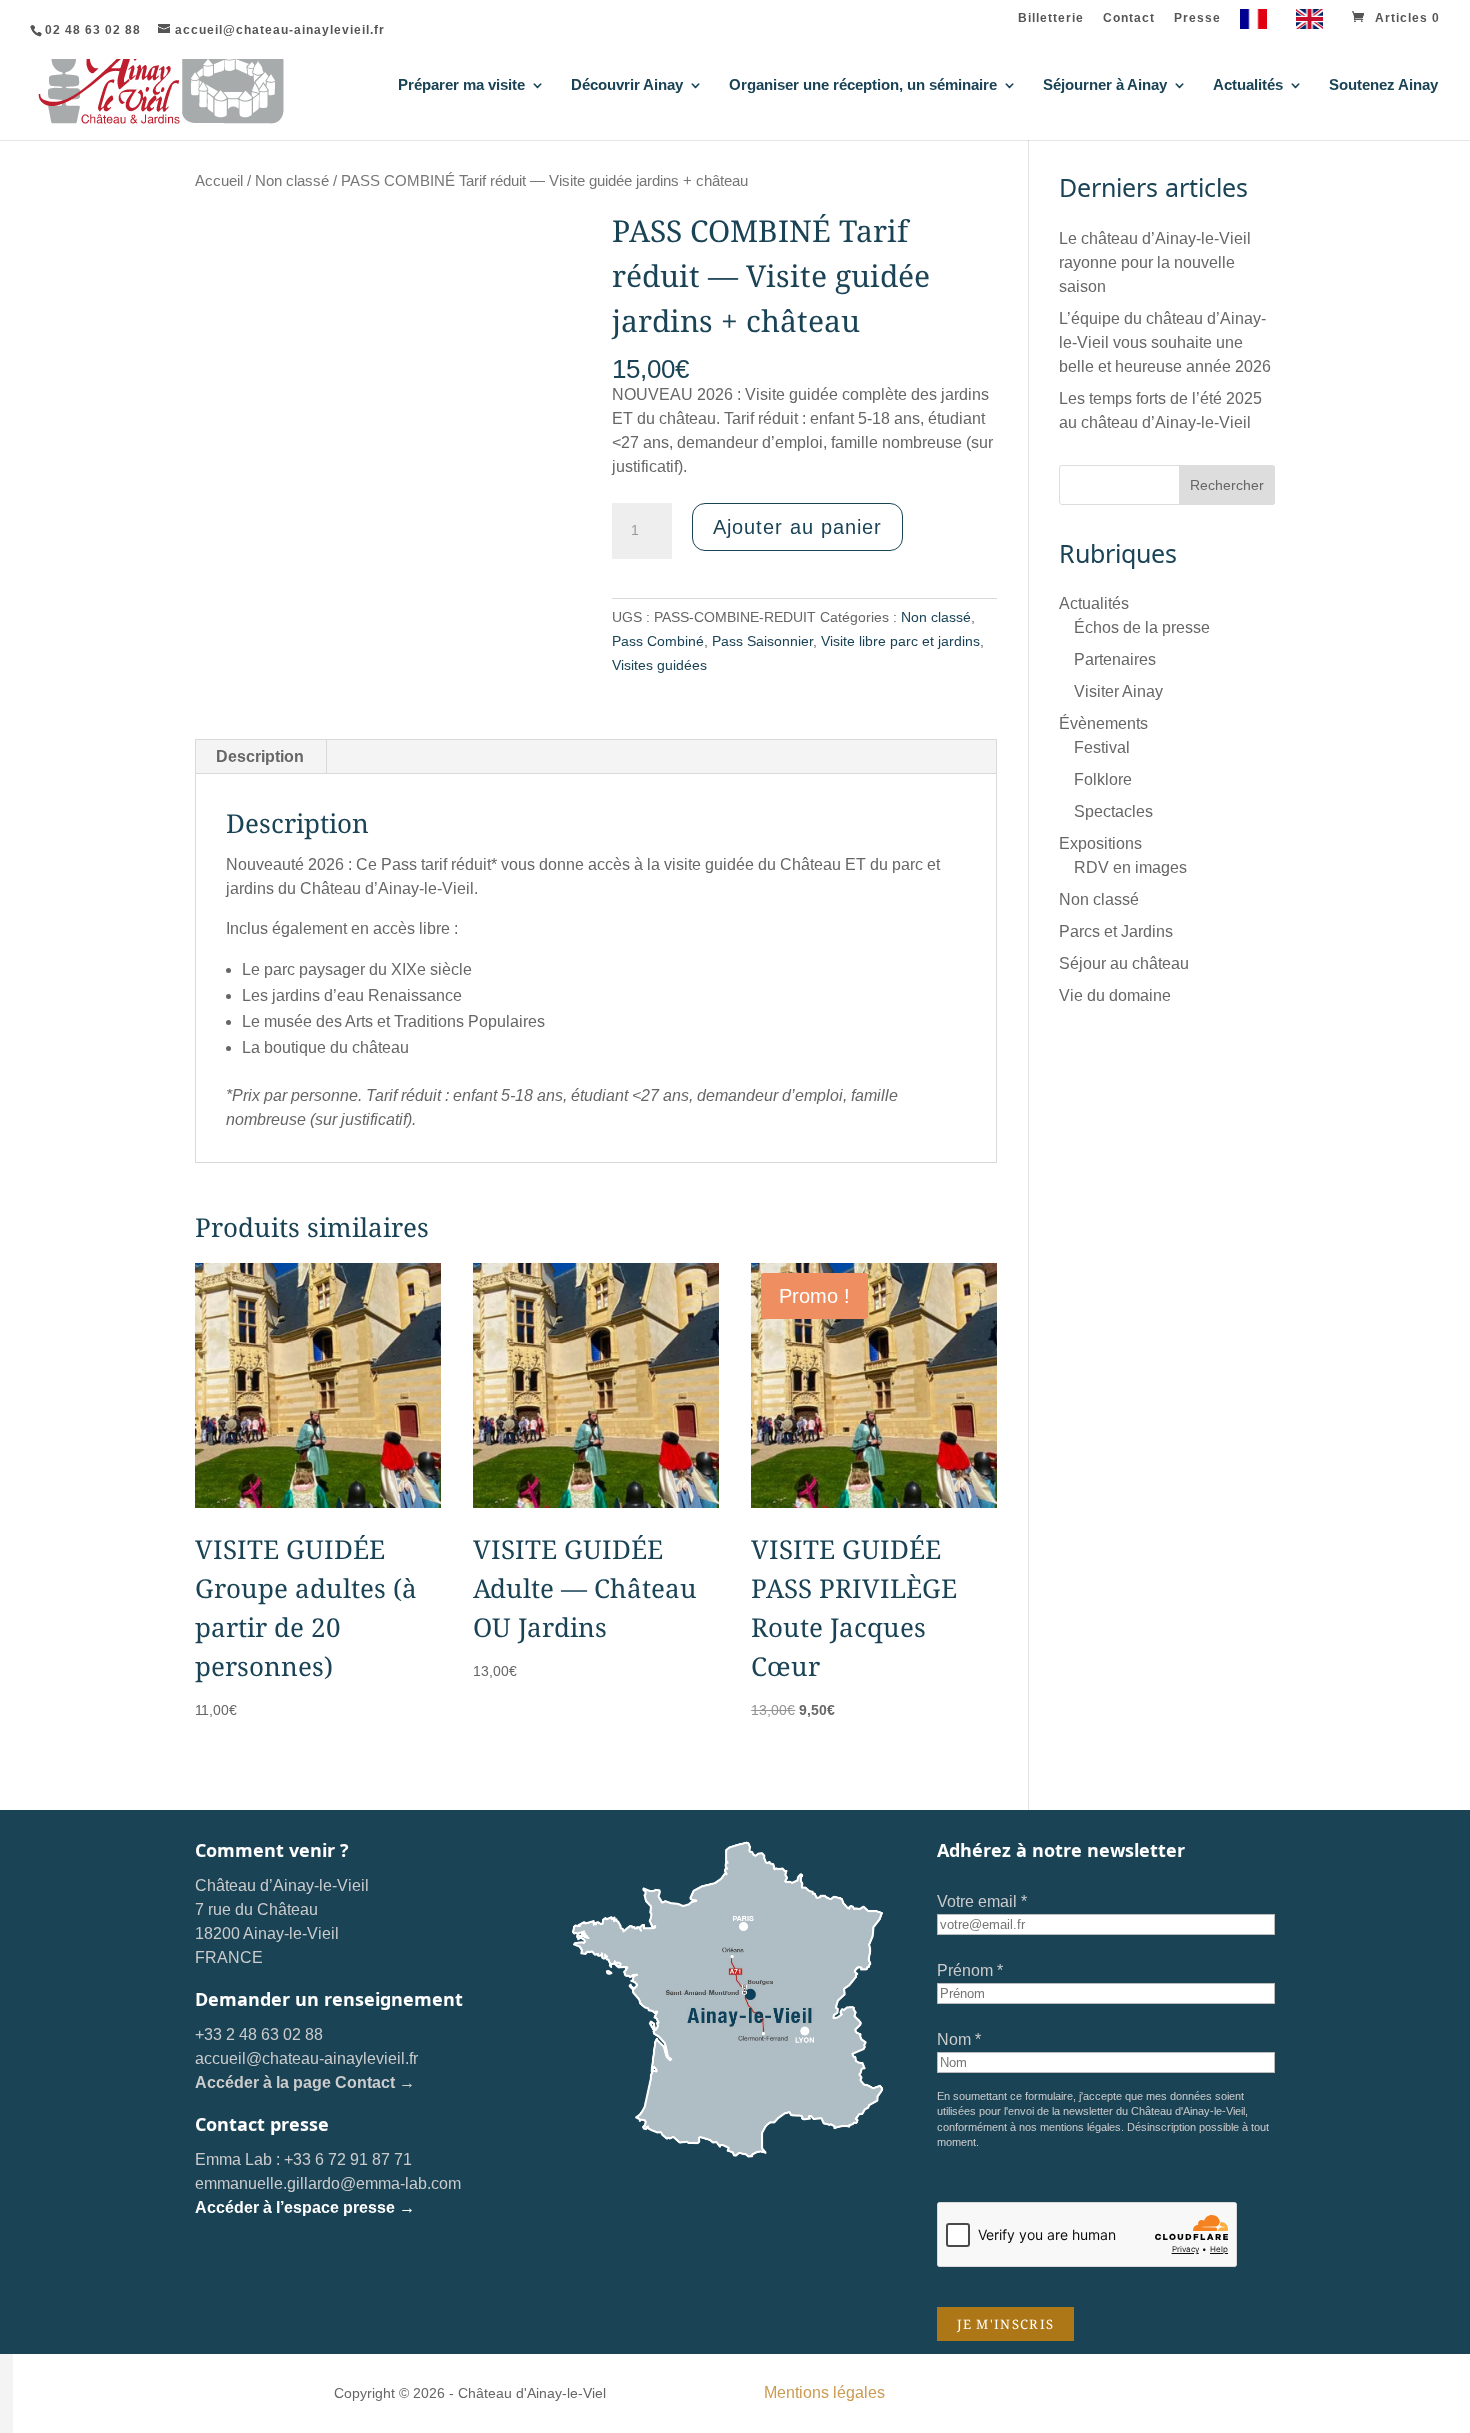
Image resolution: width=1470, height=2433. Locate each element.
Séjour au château (1124, 963)
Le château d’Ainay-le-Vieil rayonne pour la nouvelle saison (1155, 262)
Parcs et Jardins (1116, 931)
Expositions (1100, 843)
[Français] (1258, 23)
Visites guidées (659, 665)
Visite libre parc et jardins (900, 641)
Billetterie (1051, 18)
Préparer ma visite (461, 85)
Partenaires (1115, 659)
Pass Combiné (658, 641)
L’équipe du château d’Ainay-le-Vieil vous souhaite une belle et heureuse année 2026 (1165, 342)
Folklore (1103, 779)
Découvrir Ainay (627, 85)
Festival (1102, 747)
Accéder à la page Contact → (305, 2082)
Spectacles (1113, 811)
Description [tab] (260, 756)
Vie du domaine (1115, 995)
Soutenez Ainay (1383, 85)
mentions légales (1080, 2127)
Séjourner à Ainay (1105, 85)
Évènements (1103, 723)
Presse (1197, 18)
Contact (1129, 18)
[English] (1314, 23)
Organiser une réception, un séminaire (863, 85)
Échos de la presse (1142, 627)
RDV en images (1130, 867)
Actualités (1248, 85)
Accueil (219, 181)
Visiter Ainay (1118, 691)
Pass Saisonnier (762, 641)
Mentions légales (824, 2392)
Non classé (292, 181)
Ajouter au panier (797, 527)
